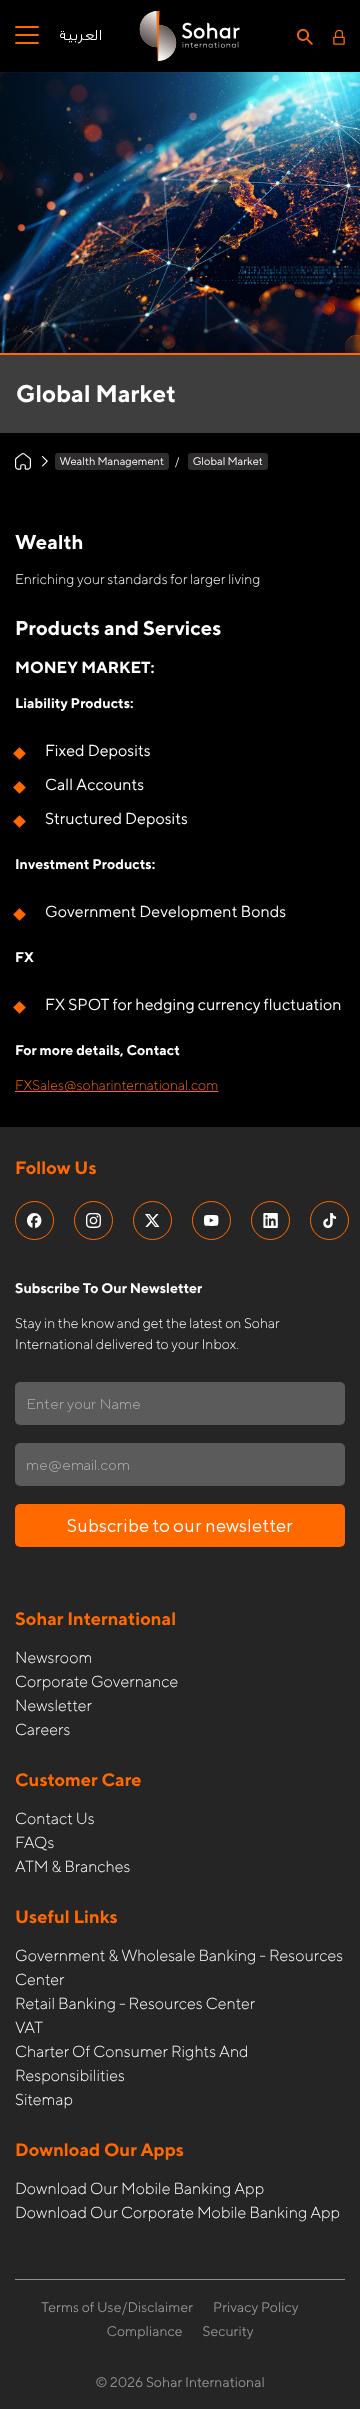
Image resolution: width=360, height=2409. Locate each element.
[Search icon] (305, 36)
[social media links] (34, 1220)
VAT (29, 2027)
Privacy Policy (256, 2308)
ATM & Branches (72, 1866)
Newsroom (53, 1657)
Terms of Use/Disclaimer (117, 2308)
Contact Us (55, 1818)
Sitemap (44, 2099)
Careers (42, 1729)
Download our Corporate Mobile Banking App (177, 2212)
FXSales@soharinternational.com (116, 1086)
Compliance (144, 2332)
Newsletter (53, 1705)
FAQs (34, 1842)
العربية (80, 36)
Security (228, 2332)
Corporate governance (96, 1681)
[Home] (23, 461)
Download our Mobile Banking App (139, 2188)
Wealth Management (112, 461)
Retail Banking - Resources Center (135, 2003)
